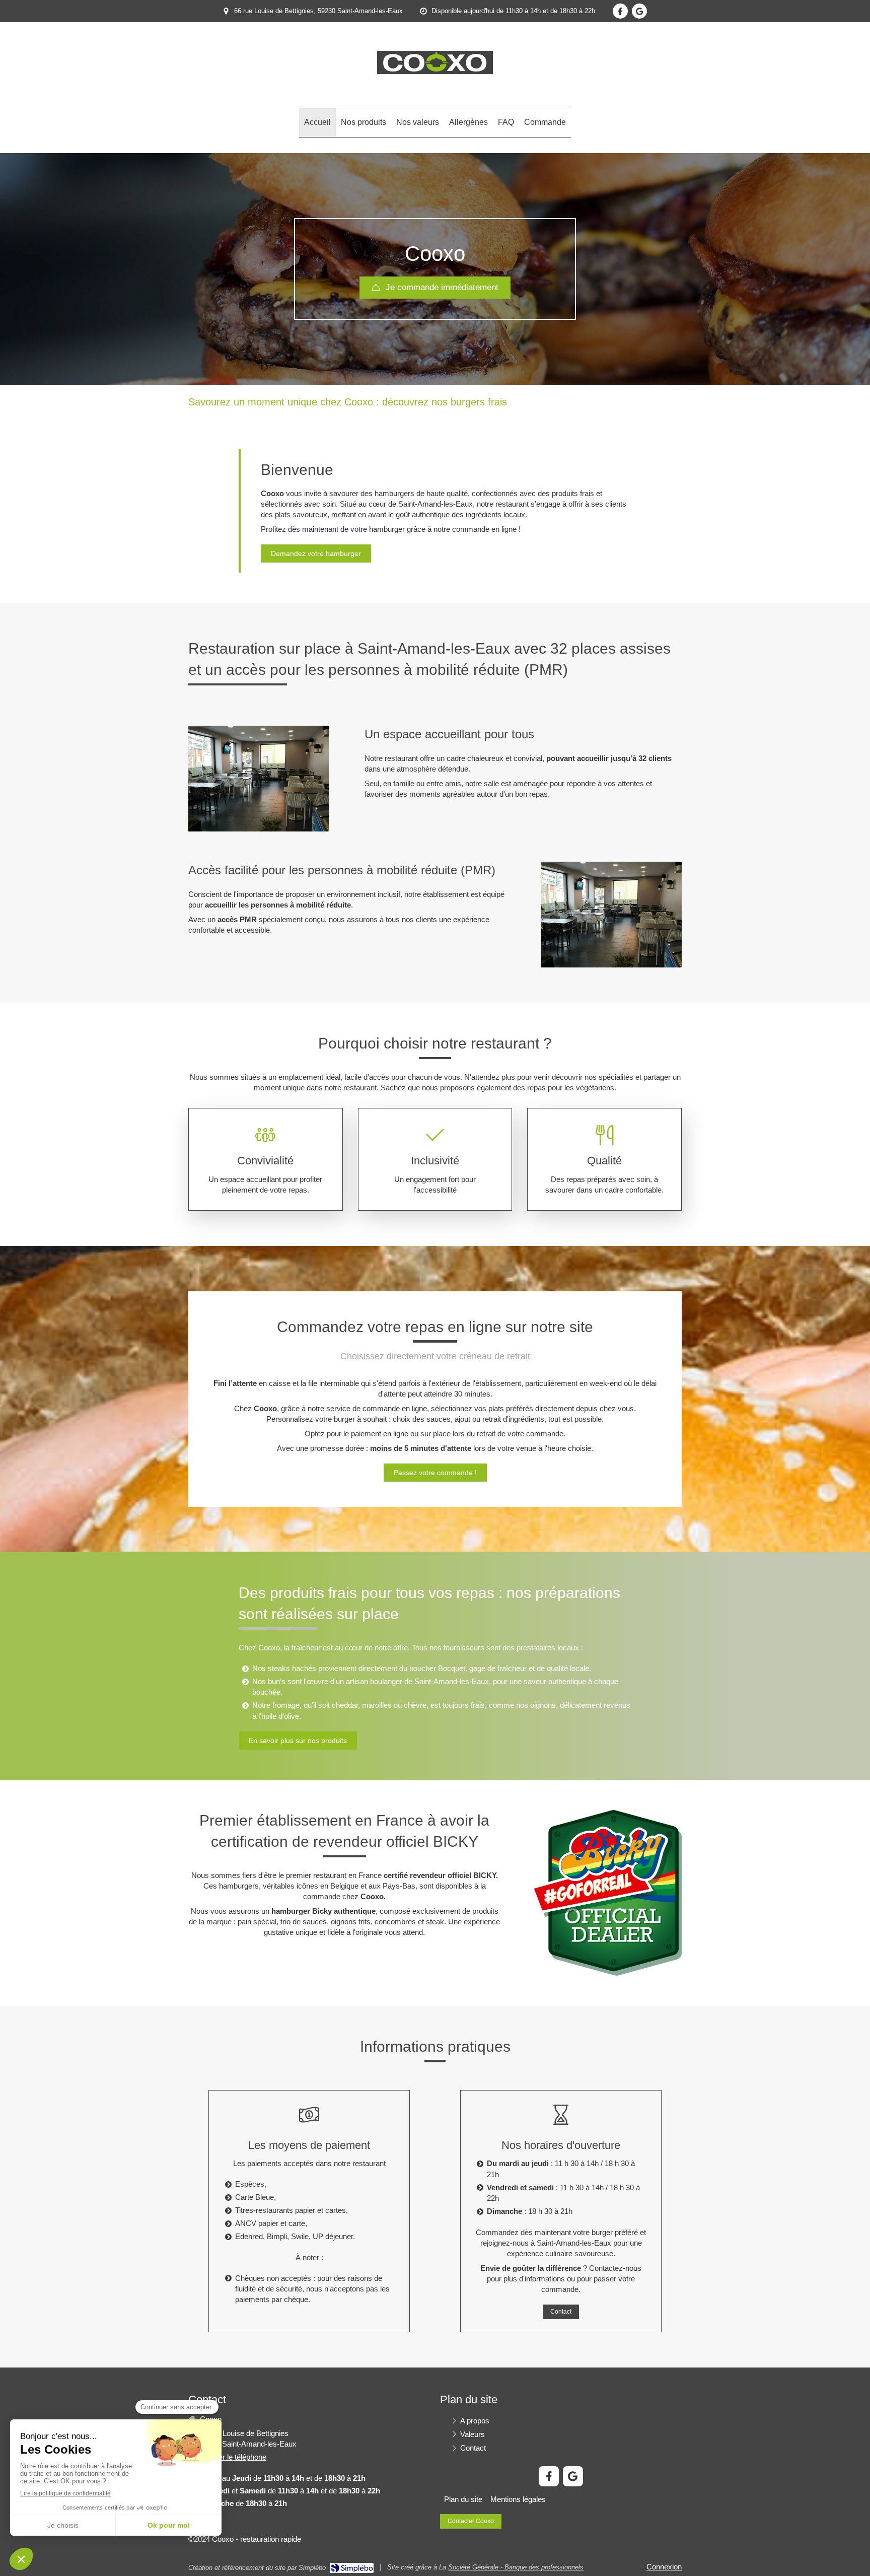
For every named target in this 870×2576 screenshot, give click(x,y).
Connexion (664, 2567)
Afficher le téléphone (233, 2457)
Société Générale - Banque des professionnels (516, 2567)
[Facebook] (620, 11)
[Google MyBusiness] (639, 11)
